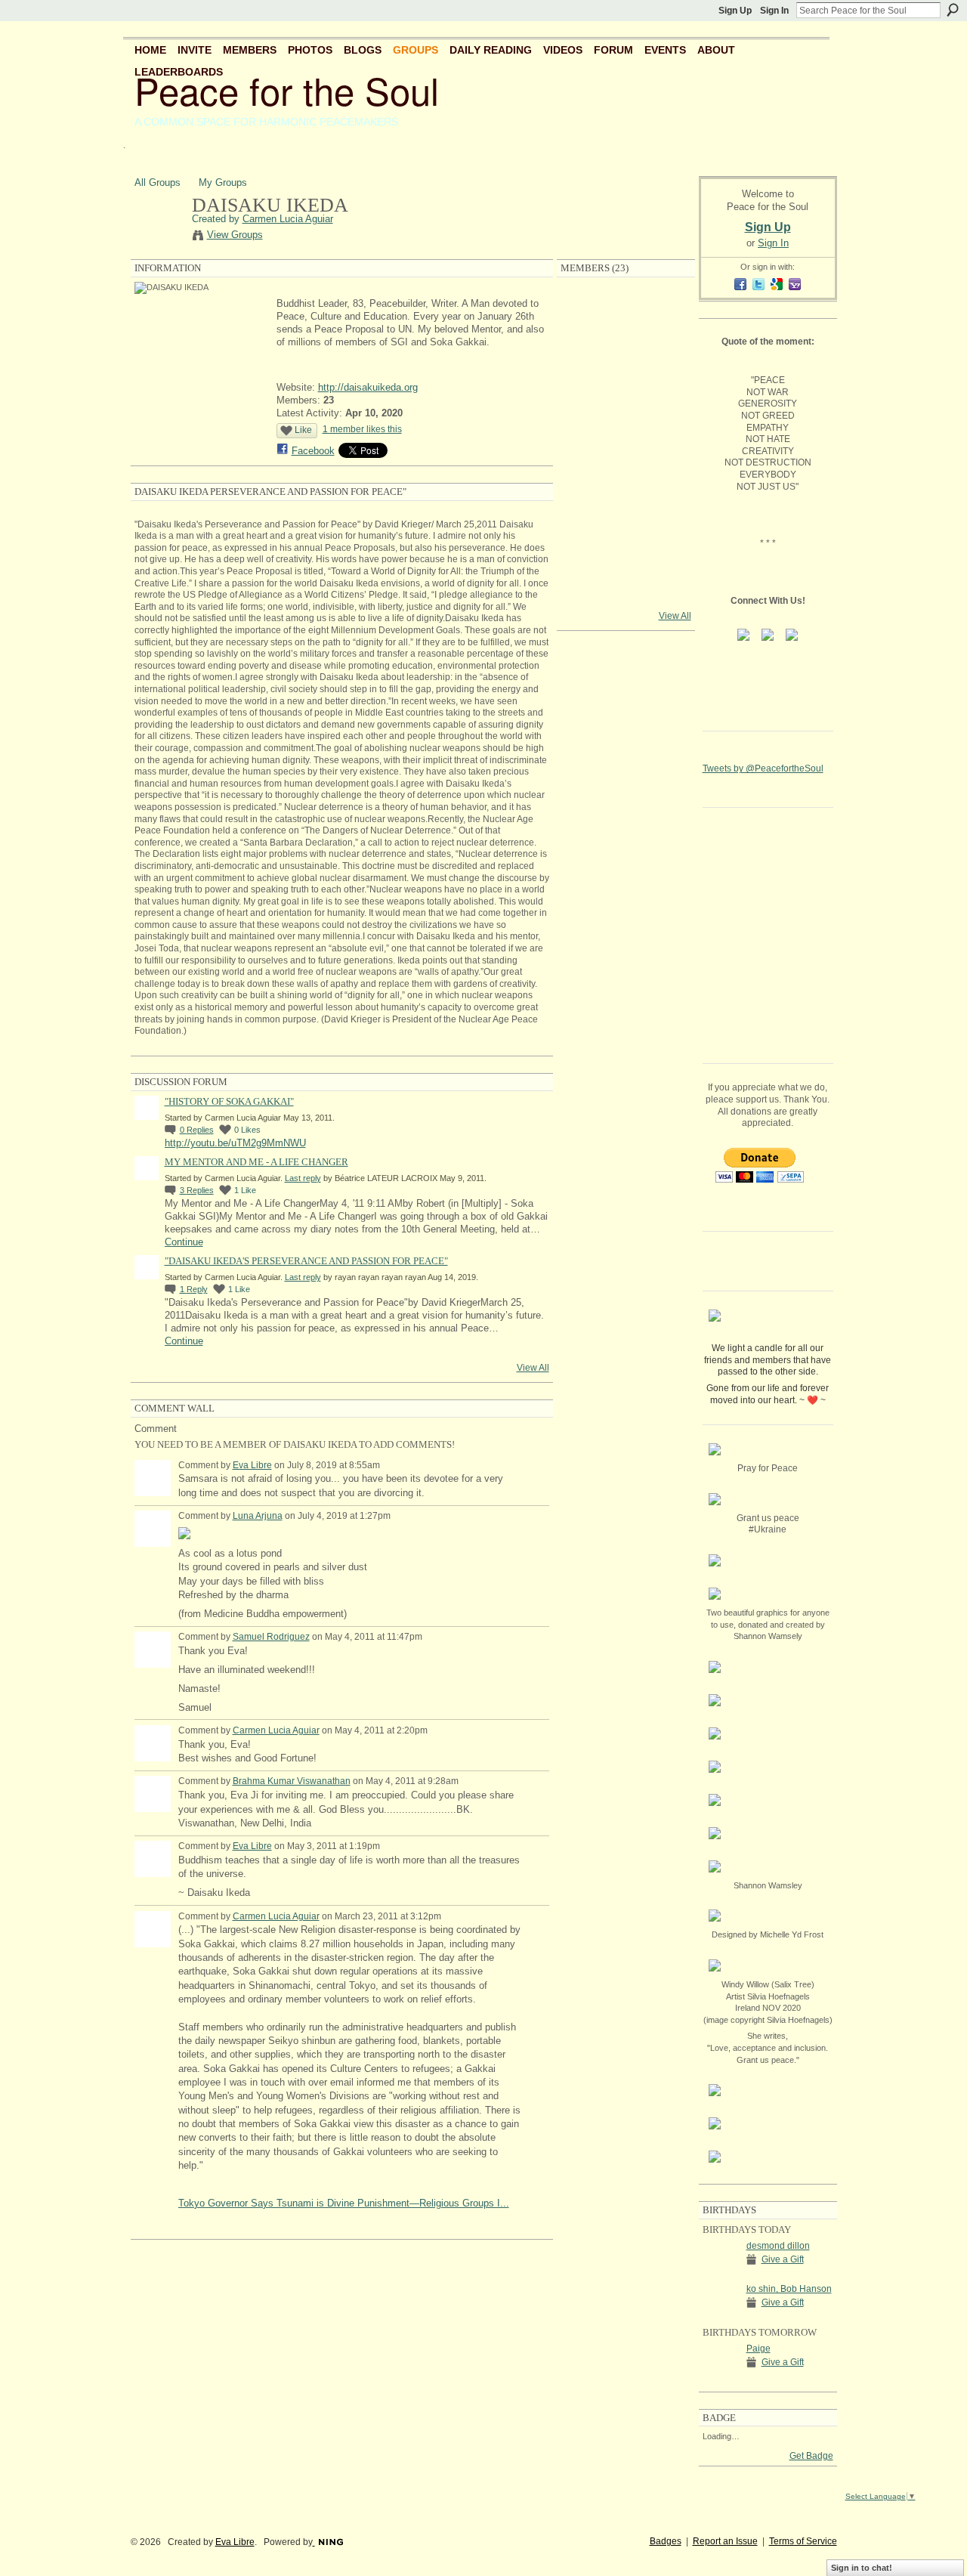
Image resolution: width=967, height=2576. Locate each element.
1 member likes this (362, 429)
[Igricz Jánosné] (585, 595)
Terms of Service (803, 2541)
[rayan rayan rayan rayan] (626, 315)
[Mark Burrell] (666, 475)
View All (533, 1368)
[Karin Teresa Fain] (666, 435)
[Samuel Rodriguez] (626, 515)
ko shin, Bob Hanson (789, 2289)
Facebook (313, 451)
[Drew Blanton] (626, 395)
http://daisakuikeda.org (368, 387)
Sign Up (735, 11)
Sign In (774, 11)
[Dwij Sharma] (585, 435)
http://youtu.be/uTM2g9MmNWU (235, 1143)
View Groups (235, 235)
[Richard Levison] (585, 355)
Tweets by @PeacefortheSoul (763, 768)
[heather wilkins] (626, 435)
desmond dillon (778, 2246)
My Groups (223, 182)
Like (303, 430)
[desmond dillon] (721, 2273)
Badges (666, 2541)
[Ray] (585, 515)
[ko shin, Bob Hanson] (721, 2316)
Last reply (303, 1178)
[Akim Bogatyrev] (626, 555)
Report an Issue (725, 2541)
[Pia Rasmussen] (585, 555)
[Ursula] (666, 395)
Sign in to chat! (862, 2568)
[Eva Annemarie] (666, 355)
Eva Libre (252, 1465)
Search (953, 10)
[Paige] (721, 2376)
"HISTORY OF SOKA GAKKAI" (229, 1101)
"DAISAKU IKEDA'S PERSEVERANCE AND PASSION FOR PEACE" (306, 1261)
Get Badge (811, 2456)
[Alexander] (626, 475)
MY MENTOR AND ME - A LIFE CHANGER (256, 1162)
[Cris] (626, 595)
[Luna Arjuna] (626, 355)
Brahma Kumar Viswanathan (292, 1781)
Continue (184, 1242)
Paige (758, 2349)
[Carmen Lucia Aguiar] (159, 237)
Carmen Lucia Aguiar (288, 219)
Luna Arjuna (258, 1516)
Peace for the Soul (287, 90)
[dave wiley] (585, 475)
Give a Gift (783, 2259)
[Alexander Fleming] (585, 395)
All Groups (158, 182)
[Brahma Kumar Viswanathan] (666, 515)
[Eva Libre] (666, 315)
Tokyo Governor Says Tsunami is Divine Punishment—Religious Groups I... (344, 2203)
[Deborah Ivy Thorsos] (666, 555)
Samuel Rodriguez (271, 1637)
